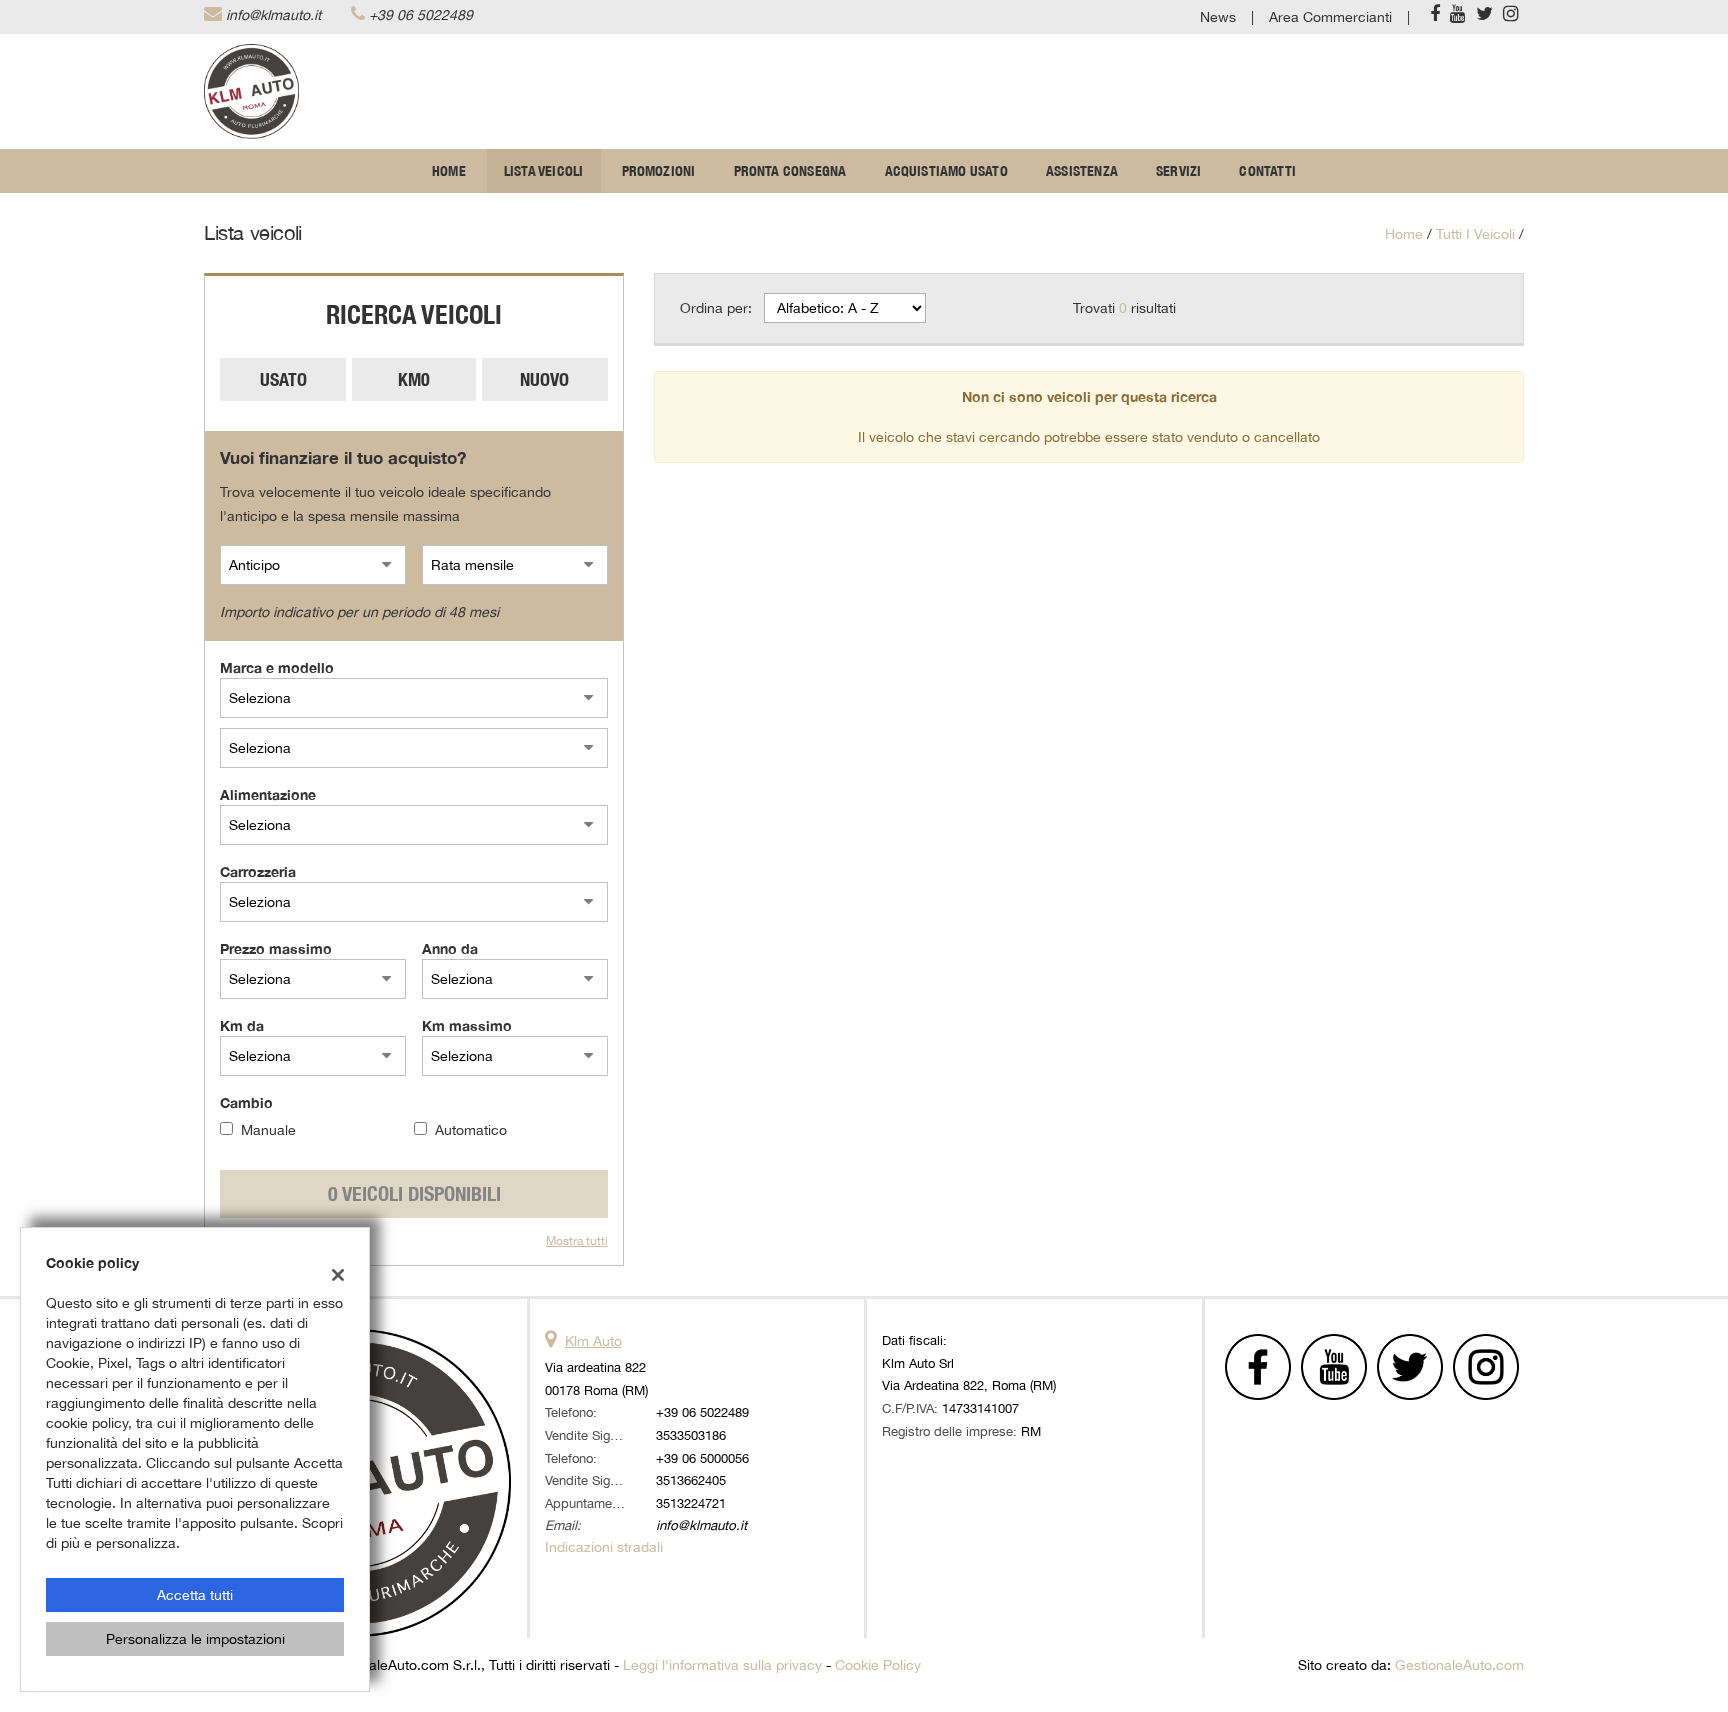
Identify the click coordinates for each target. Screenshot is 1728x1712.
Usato (283, 379)
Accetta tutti (195, 1595)
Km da (242, 1025)
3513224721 (691, 1503)
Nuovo (544, 379)
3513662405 (691, 1480)
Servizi (1178, 171)
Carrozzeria (258, 871)
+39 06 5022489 (421, 15)
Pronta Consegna (790, 171)
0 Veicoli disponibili (414, 1193)
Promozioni (659, 171)
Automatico (471, 1130)
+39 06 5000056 (702, 1458)
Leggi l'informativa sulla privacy (722, 1665)
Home (449, 171)
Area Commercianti (1330, 17)
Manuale (268, 1130)
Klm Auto (593, 1341)
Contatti (1267, 171)
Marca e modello (277, 667)
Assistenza (1082, 171)
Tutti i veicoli (1475, 234)
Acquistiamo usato (946, 171)
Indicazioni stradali (604, 1547)
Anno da (450, 948)
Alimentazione (268, 794)
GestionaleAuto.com (1459, 1665)
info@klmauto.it (273, 15)
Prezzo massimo (276, 948)
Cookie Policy (878, 1665)
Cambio (246, 1102)
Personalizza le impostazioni (195, 1639)
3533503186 (691, 1435)
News (1218, 17)
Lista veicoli (544, 171)
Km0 (414, 379)
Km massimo (467, 1025)
